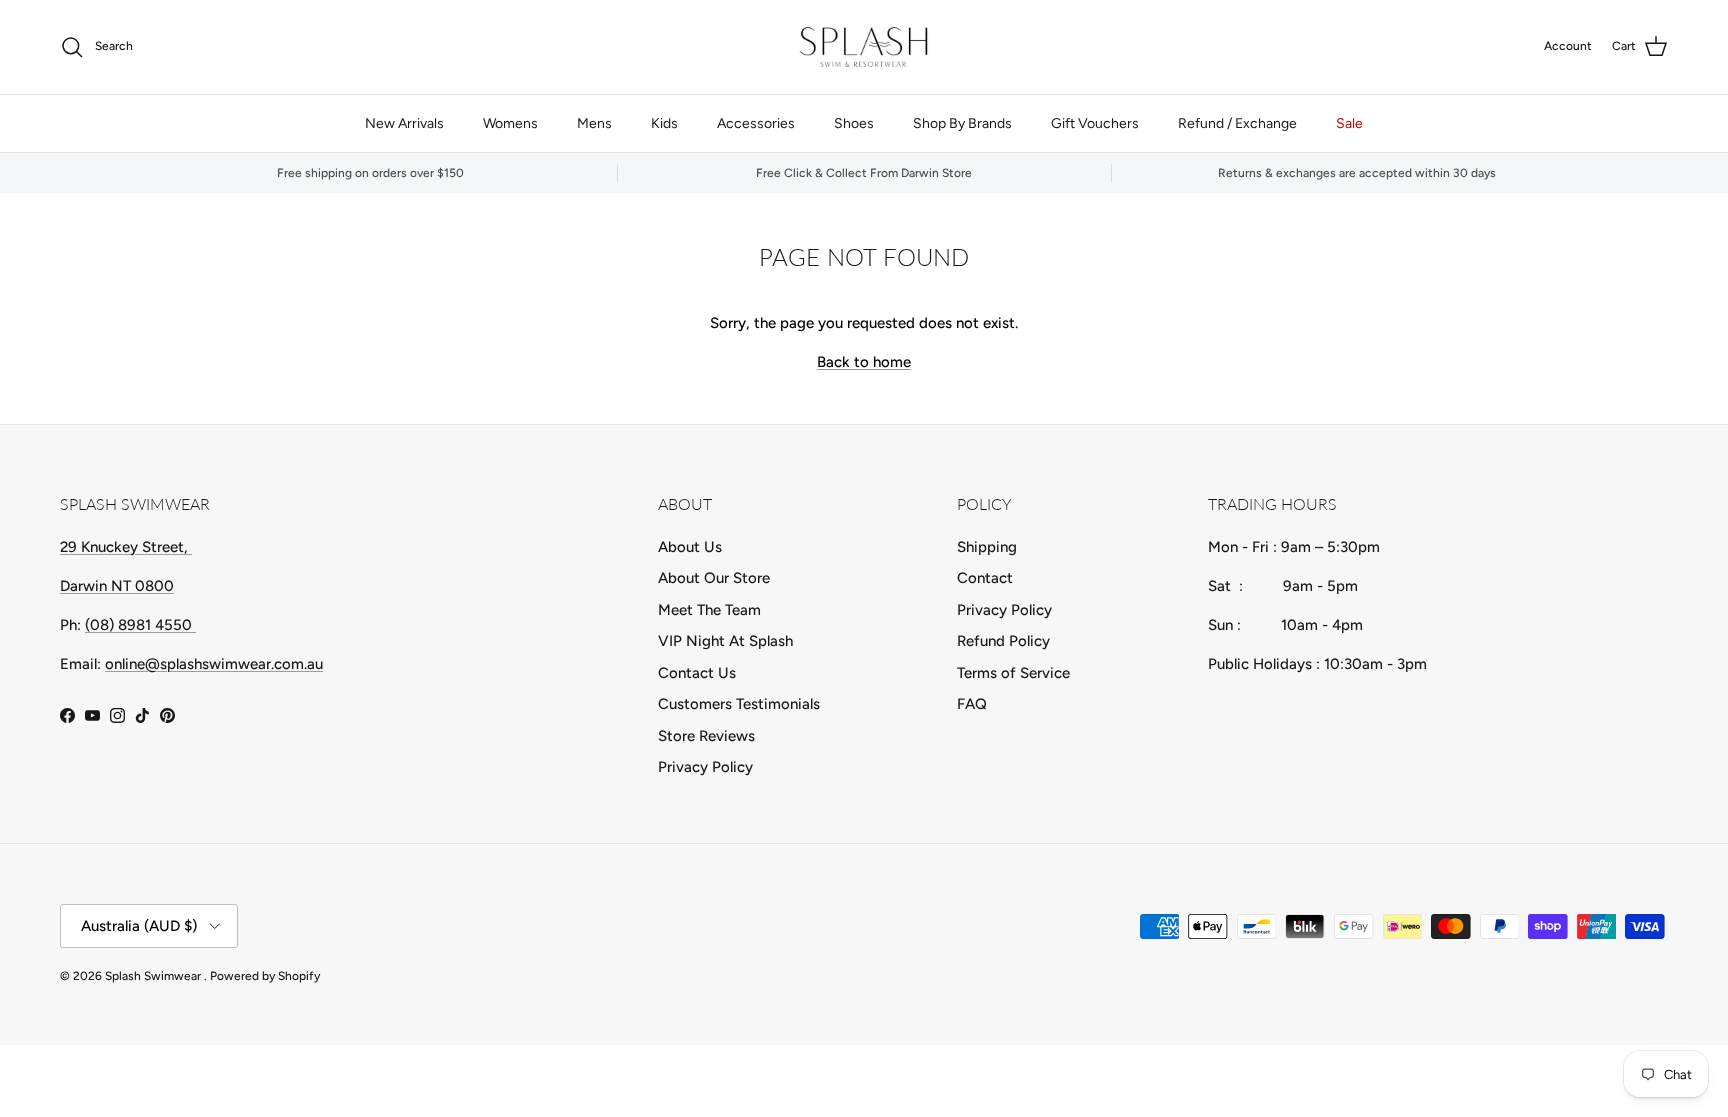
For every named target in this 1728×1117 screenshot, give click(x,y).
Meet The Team (709, 610)
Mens (594, 123)
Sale (1349, 123)
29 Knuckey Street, (126, 547)
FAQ (972, 704)
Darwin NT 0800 (117, 586)
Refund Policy (1003, 641)
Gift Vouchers (1095, 123)
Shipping (987, 547)
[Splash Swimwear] (864, 47)
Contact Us (697, 673)
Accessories (756, 123)
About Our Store (714, 578)
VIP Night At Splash (725, 641)
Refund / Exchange (1237, 123)
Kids (664, 123)
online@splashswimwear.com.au (214, 664)
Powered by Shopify (265, 976)
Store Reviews (706, 736)
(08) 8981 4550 (140, 625)
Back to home (864, 362)
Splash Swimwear (154, 976)
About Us (690, 547)
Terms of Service (1013, 673)
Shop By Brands (962, 123)
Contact (985, 578)
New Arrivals (404, 123)
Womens (510, 123)
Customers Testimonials (739, 704)
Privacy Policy (705, 767)
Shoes (854, 123)
